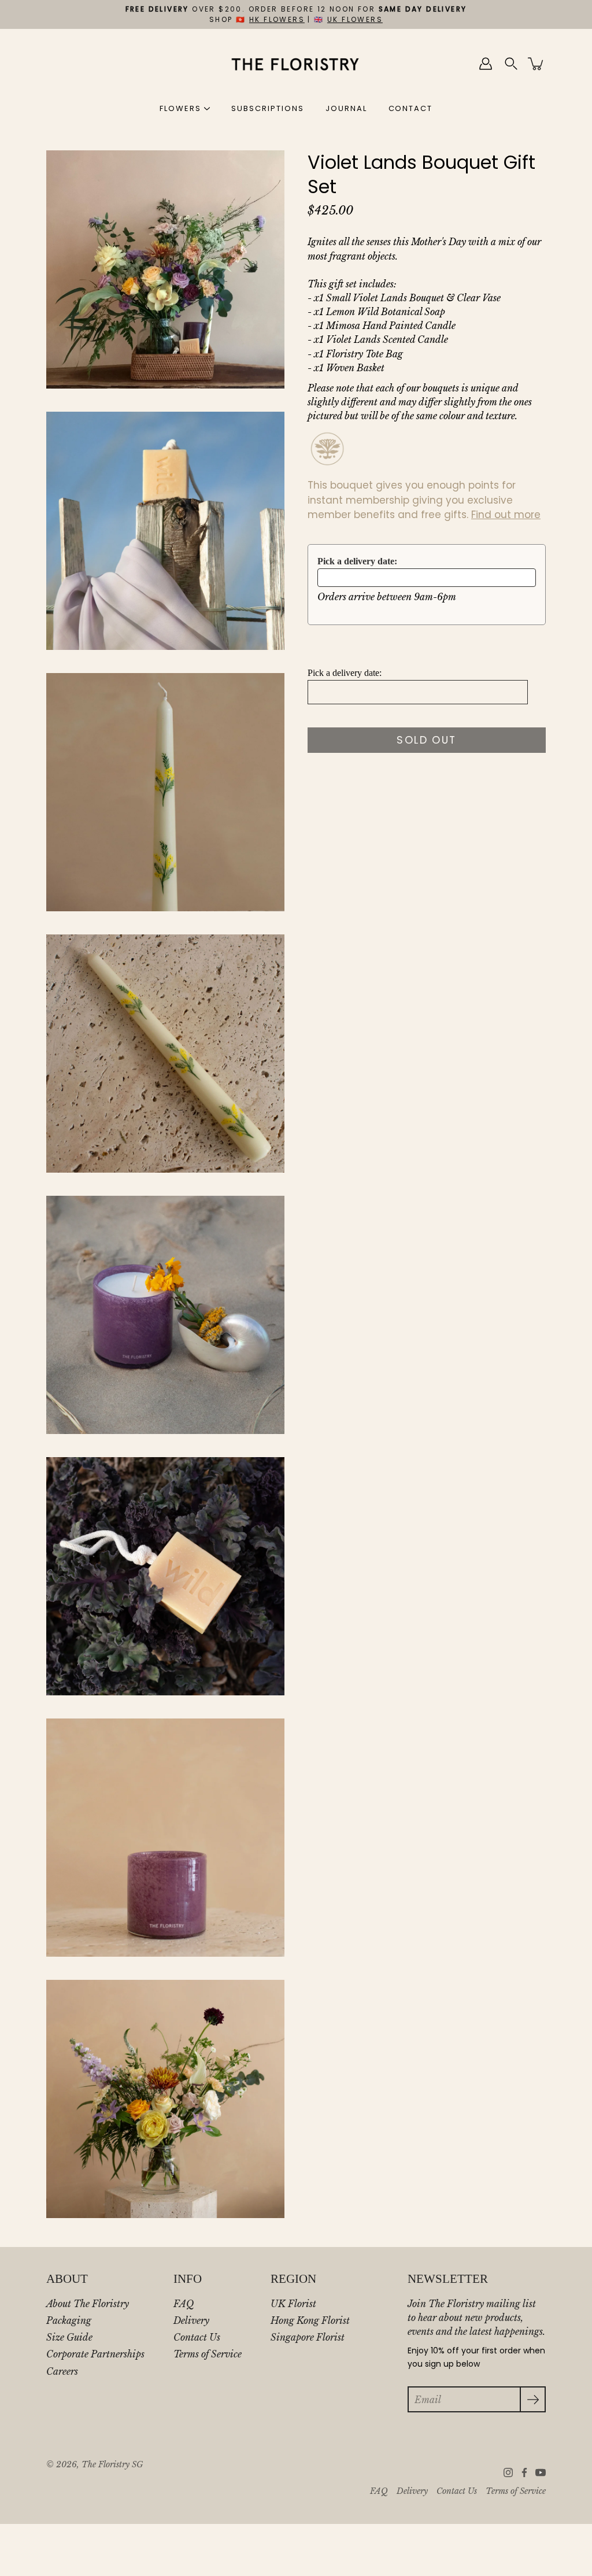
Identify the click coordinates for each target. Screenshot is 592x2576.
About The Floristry (88, 2304)
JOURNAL (346, 108)
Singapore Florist (308, 2337)
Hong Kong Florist (310, 2320)
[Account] (486, 64)
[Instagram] (508, 2472)
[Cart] (536, 64)
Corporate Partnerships (95, 2354)
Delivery (191, 2320)
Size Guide (69, 2337)
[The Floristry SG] (296, 64)
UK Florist (293, 2304)
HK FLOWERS (277, 19)
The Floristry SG (112, 2465)
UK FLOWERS (355, 19)
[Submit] (533, 2399)
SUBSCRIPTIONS (267, 108)
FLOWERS (180, 108)
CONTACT (411, 108)
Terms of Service (208, 2354)
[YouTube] (541, 2472)
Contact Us (197, 2337)
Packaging (69, 2320)
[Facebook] (524, 2472)
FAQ (184, 2304)
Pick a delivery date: (357, 561)
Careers (62, 2371)
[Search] (511, 64)
